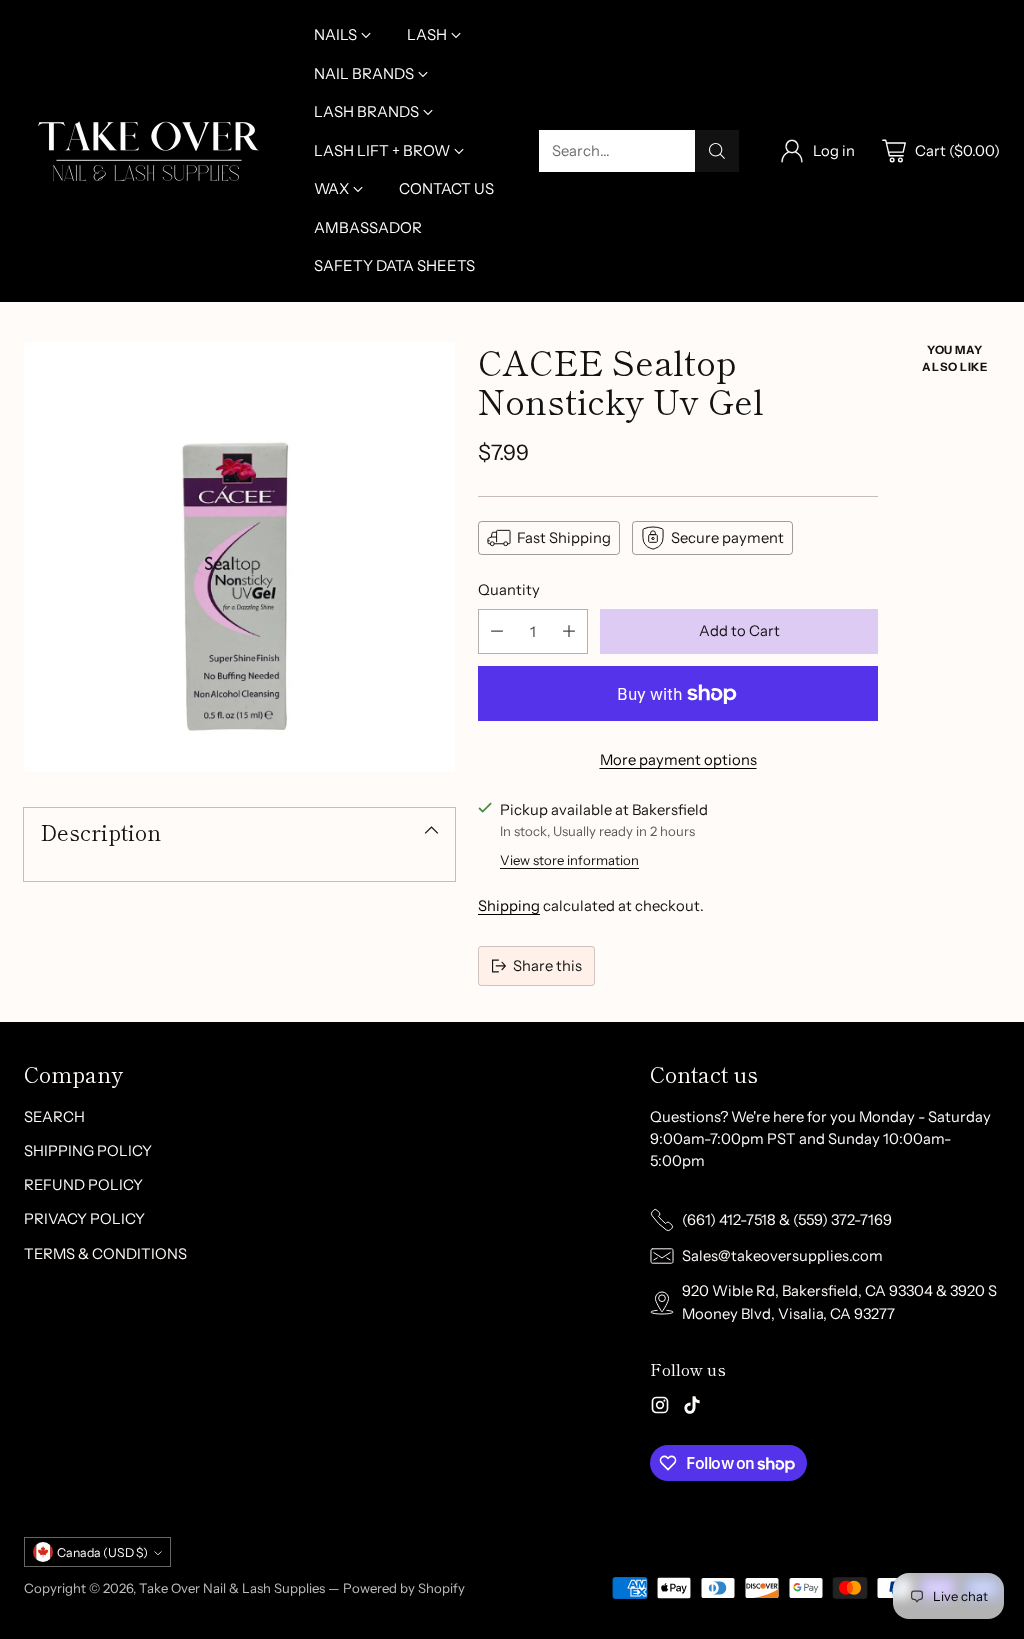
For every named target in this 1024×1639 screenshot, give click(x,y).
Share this (547, 966)
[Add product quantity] (569, 631)
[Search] (717, 151)
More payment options (678, 760)
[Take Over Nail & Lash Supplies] (149, 151)
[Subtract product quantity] (497, 631)
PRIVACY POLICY (84, 1219)
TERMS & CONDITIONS (105, 1254)
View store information (569, 860)
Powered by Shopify (404, 1588)
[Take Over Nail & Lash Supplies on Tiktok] (692, 1408)
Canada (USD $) (102, 1552)
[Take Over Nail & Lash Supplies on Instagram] (660, 1408)
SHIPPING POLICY (88, 1151)
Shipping (509, 906)
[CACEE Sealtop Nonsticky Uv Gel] (239, 557)
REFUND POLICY (83, 1185)
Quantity (509, 590)
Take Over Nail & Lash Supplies (232, 1588)
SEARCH (54, 1117)
